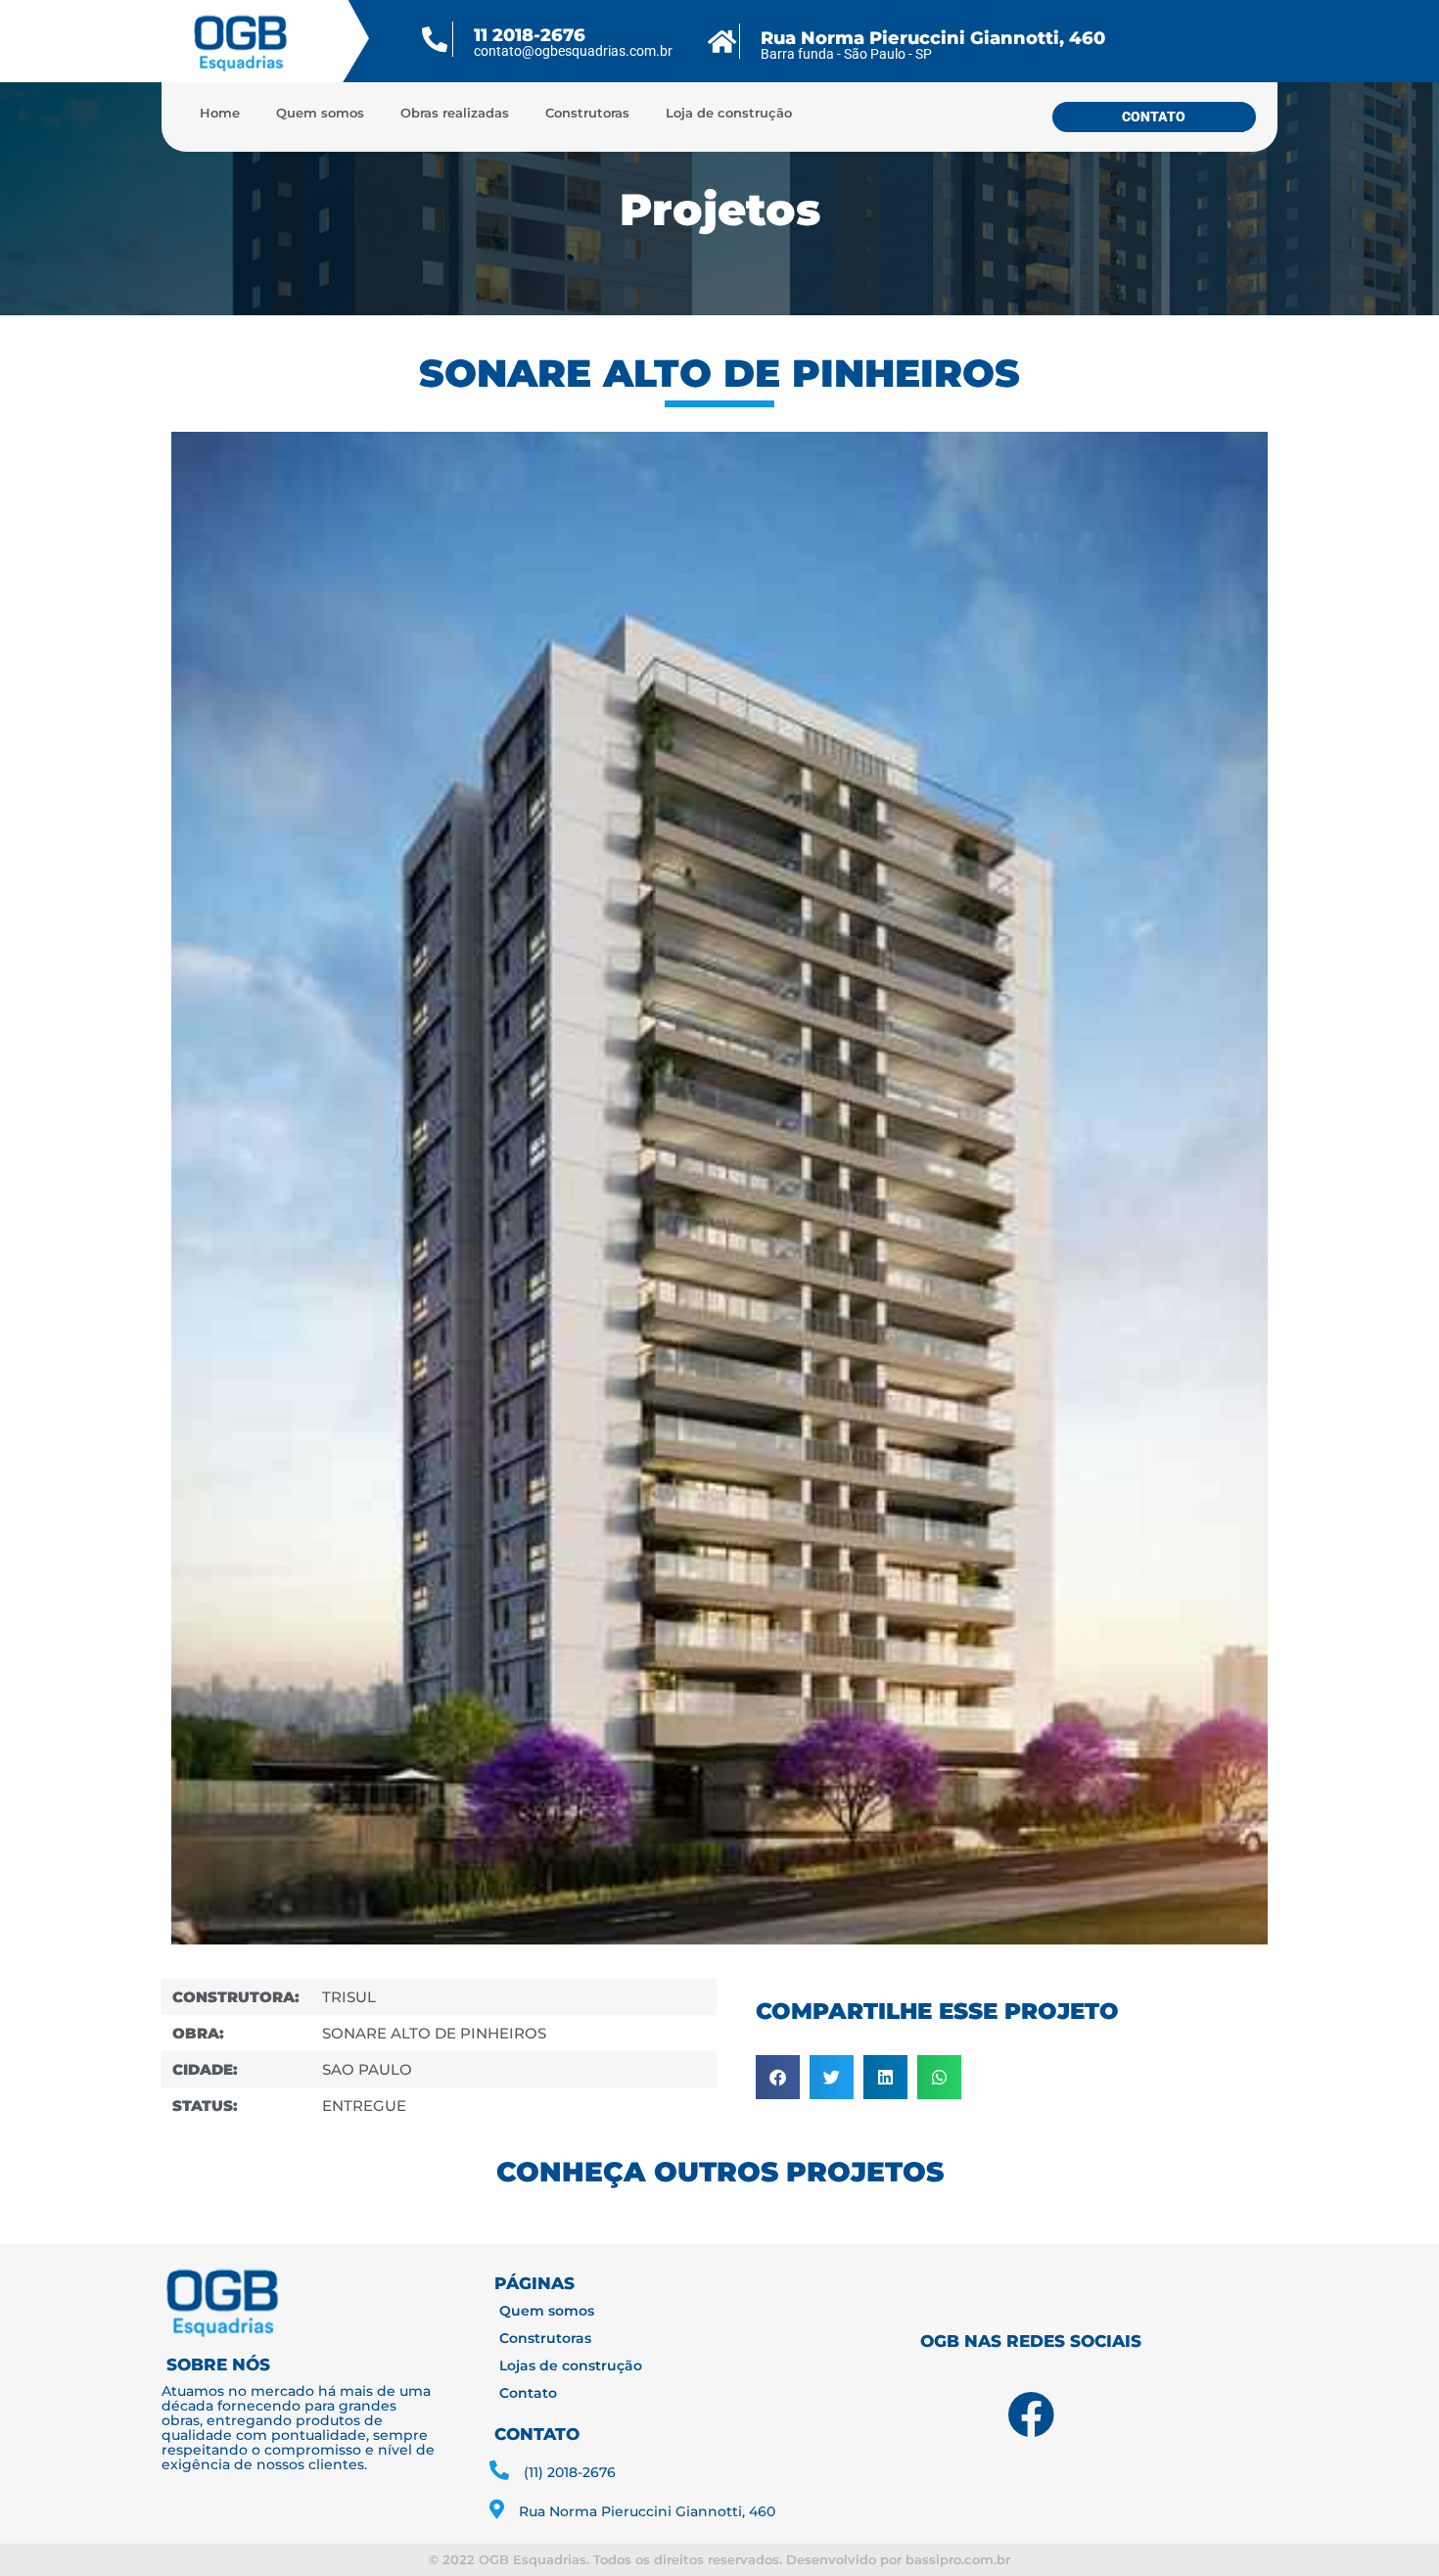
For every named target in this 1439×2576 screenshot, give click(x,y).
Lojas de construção (571, 2365)
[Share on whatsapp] (939, 2077)
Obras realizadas (455, 113)
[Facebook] (1031, 2414)
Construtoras (587, 113)
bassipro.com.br (958, 2559)
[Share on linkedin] (885, 2077)
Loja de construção (729, 113)
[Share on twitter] (832, 2077)
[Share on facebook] (778, 2077)
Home (220, 113)
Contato (528, 2393)
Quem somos (320, 113)
